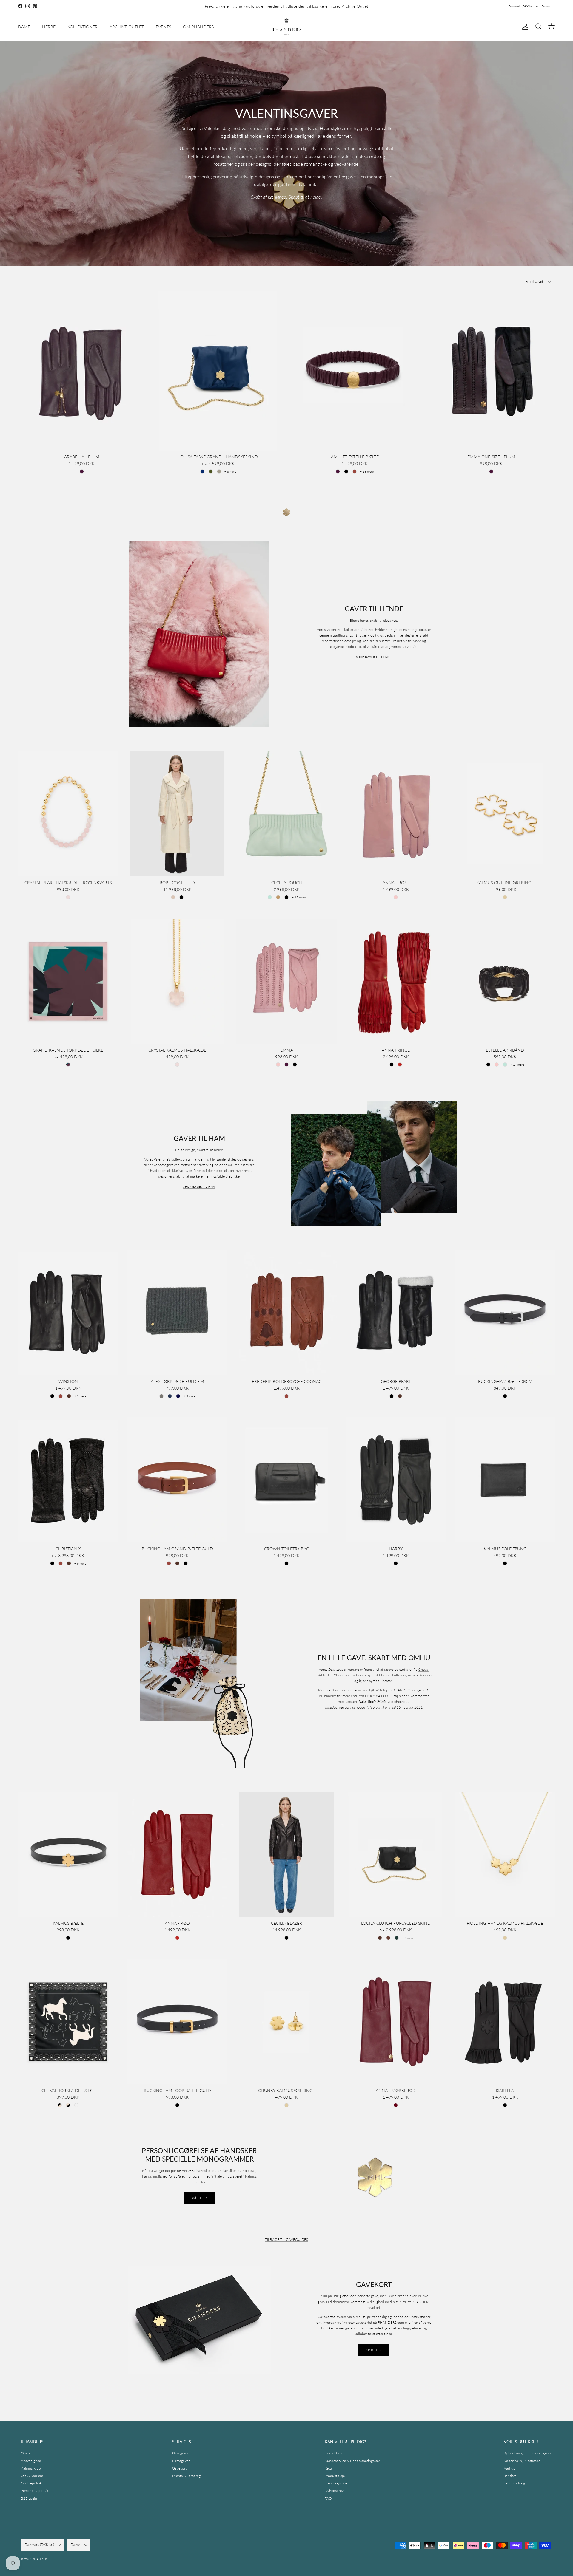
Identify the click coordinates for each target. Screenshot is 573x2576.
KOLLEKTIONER (83, 27)
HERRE (49, 27)
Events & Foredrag (186, 2476)
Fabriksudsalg (514, 2483)
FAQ (328, 2498)
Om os (26, 2453)
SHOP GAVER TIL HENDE (374, 657)
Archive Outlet (355, 6)
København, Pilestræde (522, 2461)
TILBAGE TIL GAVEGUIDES (286, 2240)
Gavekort (179, 2468)
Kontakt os (333, 2453)
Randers (510, 2476)
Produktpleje (335, 2476)
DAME (24, 27)
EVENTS (163, 27)
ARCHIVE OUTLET (127, 27)
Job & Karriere (32, 2476)
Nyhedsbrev (334, 2491)
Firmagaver (181, 2461)
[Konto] (524, 27)
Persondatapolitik (35, 2491)
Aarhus (509, 2468)
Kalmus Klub (31, 2468)
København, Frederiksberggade (528, 2453)
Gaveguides (181, 2453)
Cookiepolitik (31, 2483)
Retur (329, 2468)
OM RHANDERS (198, 27)
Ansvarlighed (31, 2461)
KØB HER (199, 2198)
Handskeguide (336, 2483)
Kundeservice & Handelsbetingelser (352, 2461)
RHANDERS (40, 2559)
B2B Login (29, 2498)
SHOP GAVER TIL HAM (199, 1187)
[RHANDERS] (286, 27)
